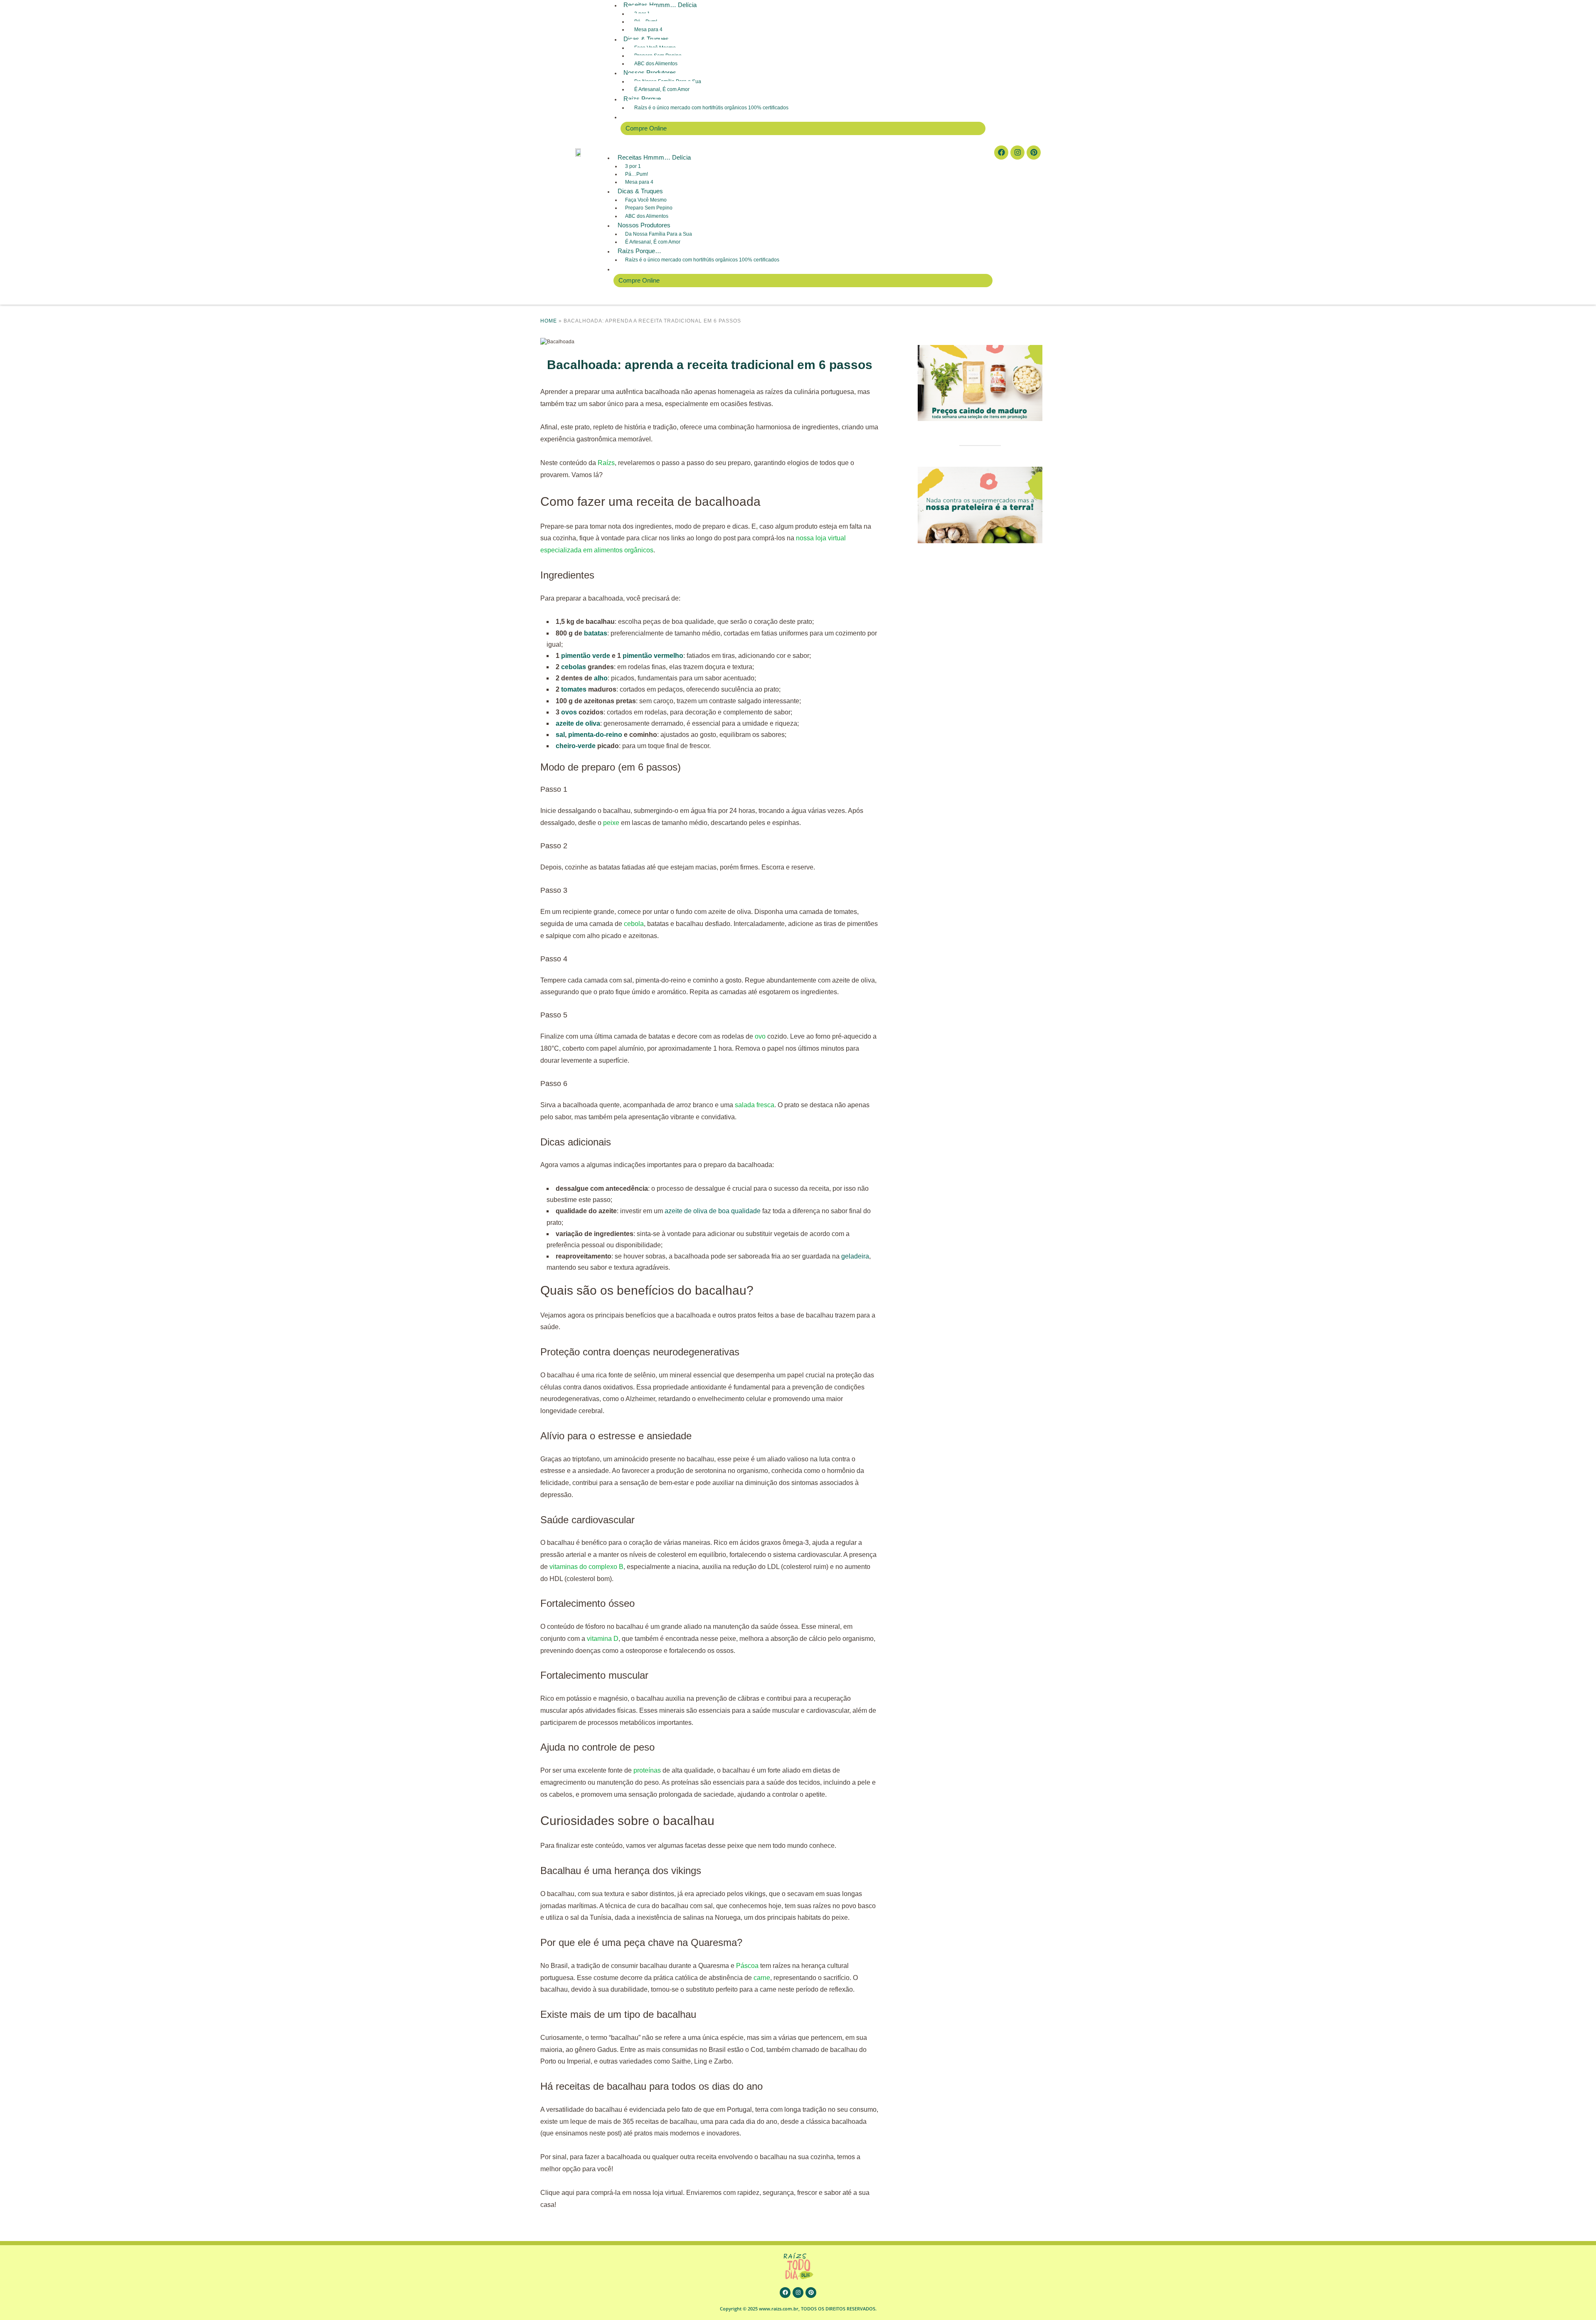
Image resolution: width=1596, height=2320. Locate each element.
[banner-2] (980, 349)
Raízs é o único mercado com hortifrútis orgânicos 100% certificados (711, 108)
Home (549, 321)
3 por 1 (633, 166)
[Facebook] (1001, 153)
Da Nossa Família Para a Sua (659, 234)
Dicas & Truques (646, 39)
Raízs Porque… (645, 99)
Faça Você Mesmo (646, 200)
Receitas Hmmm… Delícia (654, 157)
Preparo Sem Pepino (649, 208)
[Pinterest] (1034, 153)
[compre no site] (980, 470)
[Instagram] (1017, 153)
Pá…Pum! (637, 174)
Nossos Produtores (650, 73)
